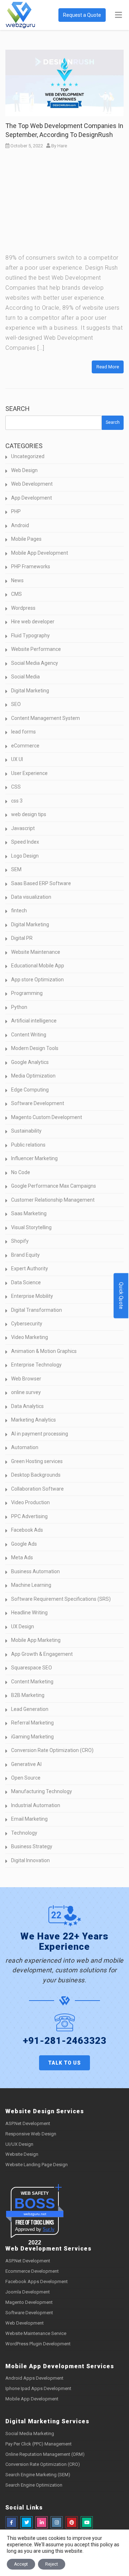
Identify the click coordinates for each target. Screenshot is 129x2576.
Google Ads (24, 1544)
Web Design (24, 470)
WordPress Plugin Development (38, 2344)
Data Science (26, 1282)
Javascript (23, 828)
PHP (16, 511)
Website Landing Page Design (37, 2165)
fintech (19, 911)
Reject (52, 2564)
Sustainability (26, 1131)
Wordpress (23, 608)
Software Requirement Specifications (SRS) (61, 1599)
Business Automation (35, 1571)
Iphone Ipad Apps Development (38, 2388)
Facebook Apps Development (37, 2281)
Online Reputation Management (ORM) (45, 2454)
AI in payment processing (40, 1434)
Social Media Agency (35, 663)
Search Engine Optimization (34, 2485)
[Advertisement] (64, 204)
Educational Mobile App (38, 966)
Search (18, 409)
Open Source (26, 1778)
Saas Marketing (29, 1213)
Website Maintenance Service (36, 2333)
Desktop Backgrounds (36, 1475)
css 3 (17, 801)
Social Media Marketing (30, 2433)
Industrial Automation (36, 1805)
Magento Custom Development (47, 1117)
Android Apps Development (34, 2378)
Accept (21, 2564)
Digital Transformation (37, 1310)
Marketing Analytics (34, 1420)
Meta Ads (22, 1557)
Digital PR (22, 938)
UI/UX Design (19, 2144)
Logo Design (25, 856)
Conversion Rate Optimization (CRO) (52, 1750)
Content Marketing (32, 1682)
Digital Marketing (30, 691)
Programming (27, 993)
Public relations (28, 1145)
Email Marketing (29, 1819)
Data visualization (31, 897)
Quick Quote (121, 1296)
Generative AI (26, 1764)
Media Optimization (33, 1076)
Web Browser (26, 1379)
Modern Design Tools (35, 1048)
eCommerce (25, 746)
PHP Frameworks (31, 566)
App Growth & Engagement (42, 1654)
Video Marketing (30, 1337)
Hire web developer (33, 622)
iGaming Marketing (32, 1737)
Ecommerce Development (32, 2271)
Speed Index (25, 842)
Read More (108, 367)
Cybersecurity (27, 1324)
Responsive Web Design (31, 2134)
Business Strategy (32, 1846)
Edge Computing (30, 1090)
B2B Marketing (28, 1695)
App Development (32, 498)
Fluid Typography (30, 636)
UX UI (17, 759)
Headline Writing (29, 1613)
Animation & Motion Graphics (44, 1351)
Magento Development (29, 2302)
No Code (21, 1172)
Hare (62, 146)
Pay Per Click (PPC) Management (39, 2444)
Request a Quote (82, 15)
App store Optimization (37, 980)
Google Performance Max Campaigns (54, 1186)
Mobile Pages (26, 539)
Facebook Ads (27, 1530)
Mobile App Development (40, 553)
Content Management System (46, 718)
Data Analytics (27, 1406)
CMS (16, 594)
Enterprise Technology (36, 1365)
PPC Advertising (29, 1516)
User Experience (29, 773)
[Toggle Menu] (118, 15)
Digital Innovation (30, 1860)
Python (19, 1007)
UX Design (23, 1626)
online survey (26, 1392)
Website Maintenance (36, 952)
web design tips (29, 814)
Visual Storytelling (31, 1227)
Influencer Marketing (34, 1158)
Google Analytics (30, 1062)
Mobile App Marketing (36, 1640)
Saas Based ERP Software (41, 883)
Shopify (20, 1241)
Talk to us (64, 2063)
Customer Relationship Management (53, 1200)
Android (20, 525)
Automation (25, 1447)
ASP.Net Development (28, 2123)
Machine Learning (31, 1585)
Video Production (30, 1502)
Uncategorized (28, 456)
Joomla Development (28, 2292)
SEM (16, 869)
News (17, 580)
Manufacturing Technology (42, 1791)
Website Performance (36, 649)
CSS (16, 787)
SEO (16, 704)
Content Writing (29, 1035)
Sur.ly (49, 2229)
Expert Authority (30, 1269)
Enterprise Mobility (32, 1296)
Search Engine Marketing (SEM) (38, 2475)
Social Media (25, 677)
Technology (24, 1833)
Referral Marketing (32, 1723)
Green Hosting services (37, 1461)
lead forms (23, 732)
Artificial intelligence (34, 1021)
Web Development (32, 484)
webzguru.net (35, 2214)
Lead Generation (30, 1709)
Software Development (38, 1103)
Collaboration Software (37, 1489)
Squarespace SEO (32, 1668)
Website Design (22, 2154)
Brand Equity (25, 1255)
